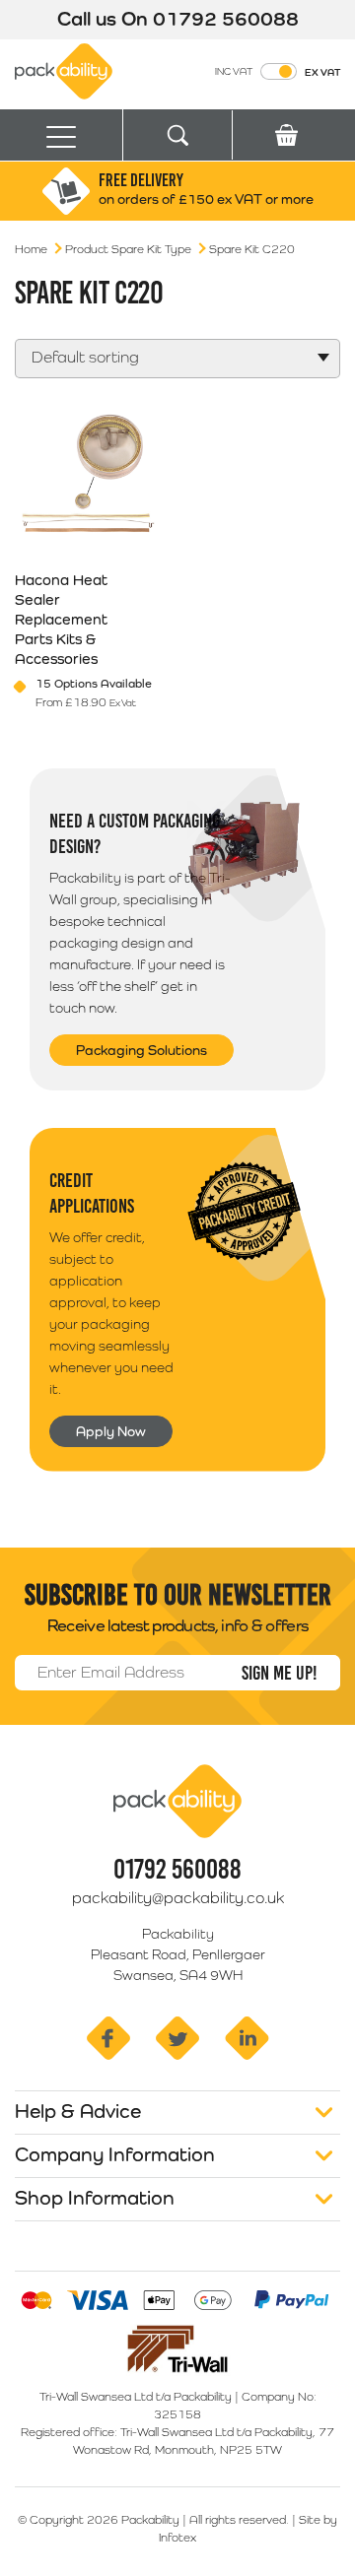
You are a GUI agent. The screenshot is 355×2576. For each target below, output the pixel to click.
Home (31, 249)
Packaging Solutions (142, 1050)
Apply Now (111, 1431)
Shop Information (95, 2198)
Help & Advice (78, 2111)
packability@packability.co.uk (178, 1898)
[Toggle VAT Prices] (279, 71)
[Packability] (64, 70)
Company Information (115, 2154)
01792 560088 (226, 19)
